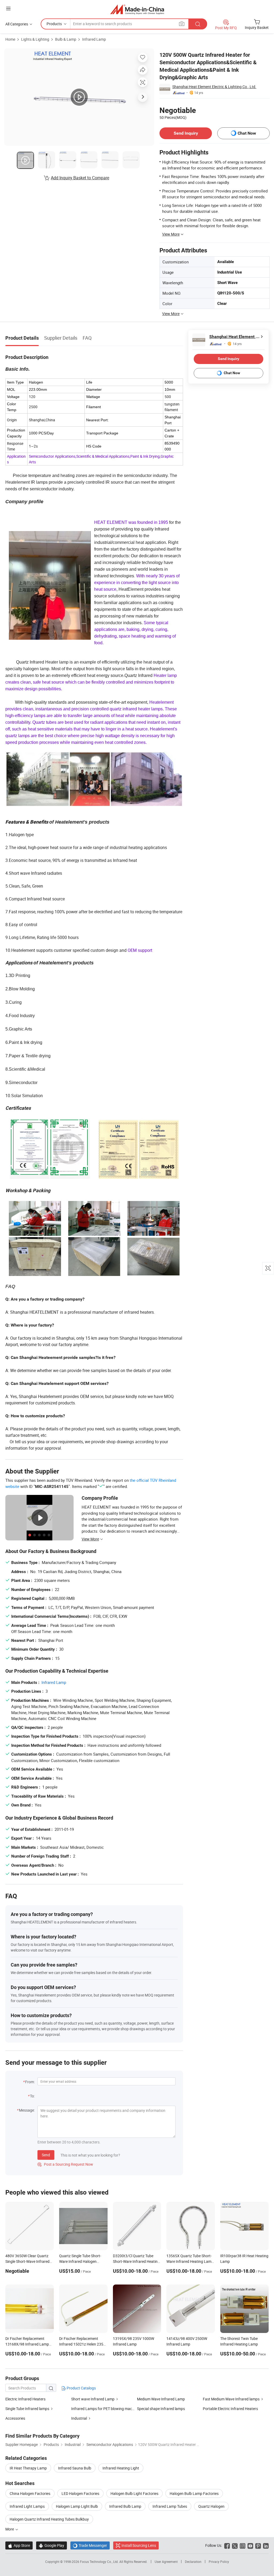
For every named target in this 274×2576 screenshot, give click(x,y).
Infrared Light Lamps (27, 2506)
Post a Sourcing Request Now (65, 2164)
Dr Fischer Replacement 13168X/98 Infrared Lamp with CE (27, 2344)
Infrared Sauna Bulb (75, 2468)
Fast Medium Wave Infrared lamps (231, 2399)
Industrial (79, 2418)
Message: (27, 2110)
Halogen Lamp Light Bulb (77, 2506)
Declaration (193, 2562)
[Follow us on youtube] (250, 2545)
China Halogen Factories (30, 2493)
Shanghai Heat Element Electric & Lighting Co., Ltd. (214, 87)
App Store (19, 2545)
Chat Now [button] (247, 133)
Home (10, 39)
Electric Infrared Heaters (25, 2399)
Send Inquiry (186, 133)
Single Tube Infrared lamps (27, 2409)
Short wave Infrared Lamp (93, 2399)
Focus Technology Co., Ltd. (100, 2562)
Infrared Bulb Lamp (125, 2506)
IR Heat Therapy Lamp (28, 2468)
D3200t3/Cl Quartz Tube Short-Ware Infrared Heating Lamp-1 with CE (136, 2261)
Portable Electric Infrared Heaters (230, 2409)
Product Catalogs (81, 2388)
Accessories (15, 2418)
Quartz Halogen (211, 2506)
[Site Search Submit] (198, 24)
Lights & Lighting (35, 39)
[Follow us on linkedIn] (266, 2545)
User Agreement (166, 2562)
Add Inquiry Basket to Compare (80, 178)
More (10, 2529)
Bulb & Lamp (66, 39)
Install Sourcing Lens (139, 2545)
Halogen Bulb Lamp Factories (194, 2493)
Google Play (52, 2545)
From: (30, 2082)
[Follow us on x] (235, 2545)
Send (46, 2155)
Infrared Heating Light (121, 2468)
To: (32, 2096)
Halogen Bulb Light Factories (134, 2493)
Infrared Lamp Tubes (170, 2506)
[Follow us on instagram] (243, 2545)
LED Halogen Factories (80, 2493)
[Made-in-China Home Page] (137, 9)
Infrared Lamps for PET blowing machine (105, 2409)
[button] (8, 8)
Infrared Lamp (94, 39)
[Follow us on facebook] (227, 2545)
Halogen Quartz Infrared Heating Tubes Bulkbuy (49, 2519)
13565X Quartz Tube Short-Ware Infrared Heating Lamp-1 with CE (191, 2261)
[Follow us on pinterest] (258, 2545)
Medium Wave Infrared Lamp (161, 2399)
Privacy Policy (219, 2562)
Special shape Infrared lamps (161, 2409)
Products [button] (54, 24)
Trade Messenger (90, 2545)
